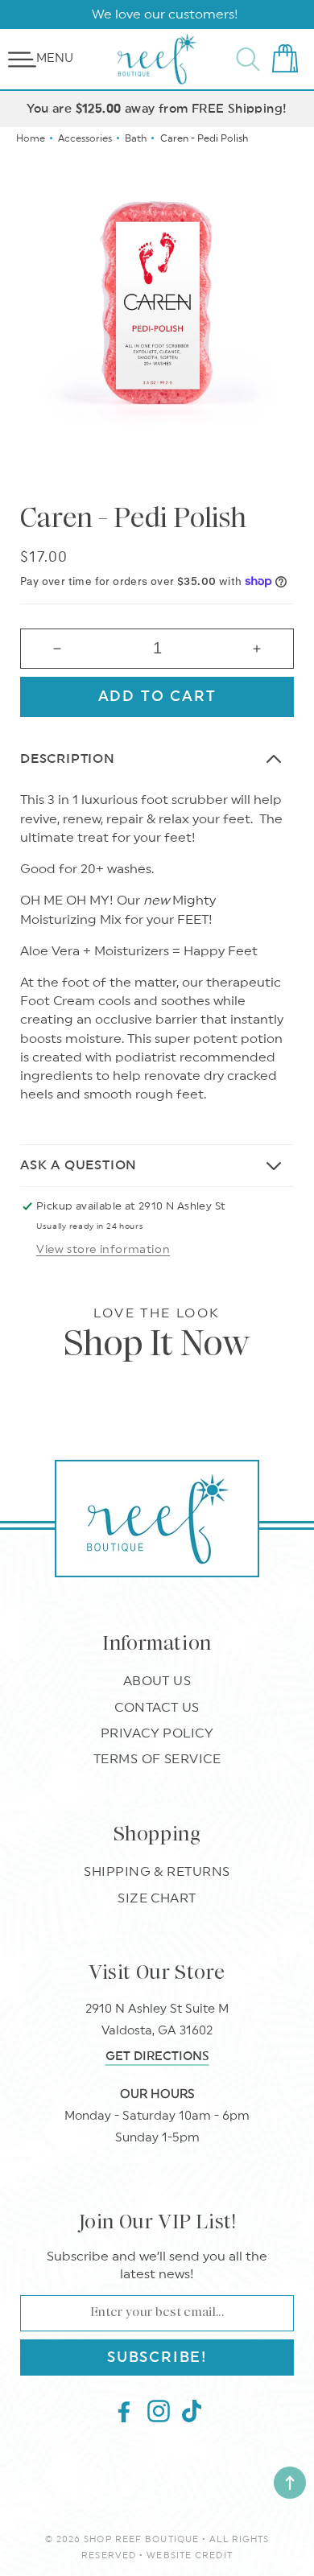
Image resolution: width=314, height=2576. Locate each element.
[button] (22, 60)
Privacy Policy (157, 1733)
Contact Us (157, 1708)
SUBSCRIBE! (157, 2357)
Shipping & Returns (157, 1872)
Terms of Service (157, 1759)
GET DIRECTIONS (157, 2057)
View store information (103, 1250)
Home (31, 138)
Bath (136, 138)
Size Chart (157, 1898)
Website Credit (189, 2555)
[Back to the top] (290, 2483)
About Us (157, 1681)
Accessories (85, 138)
